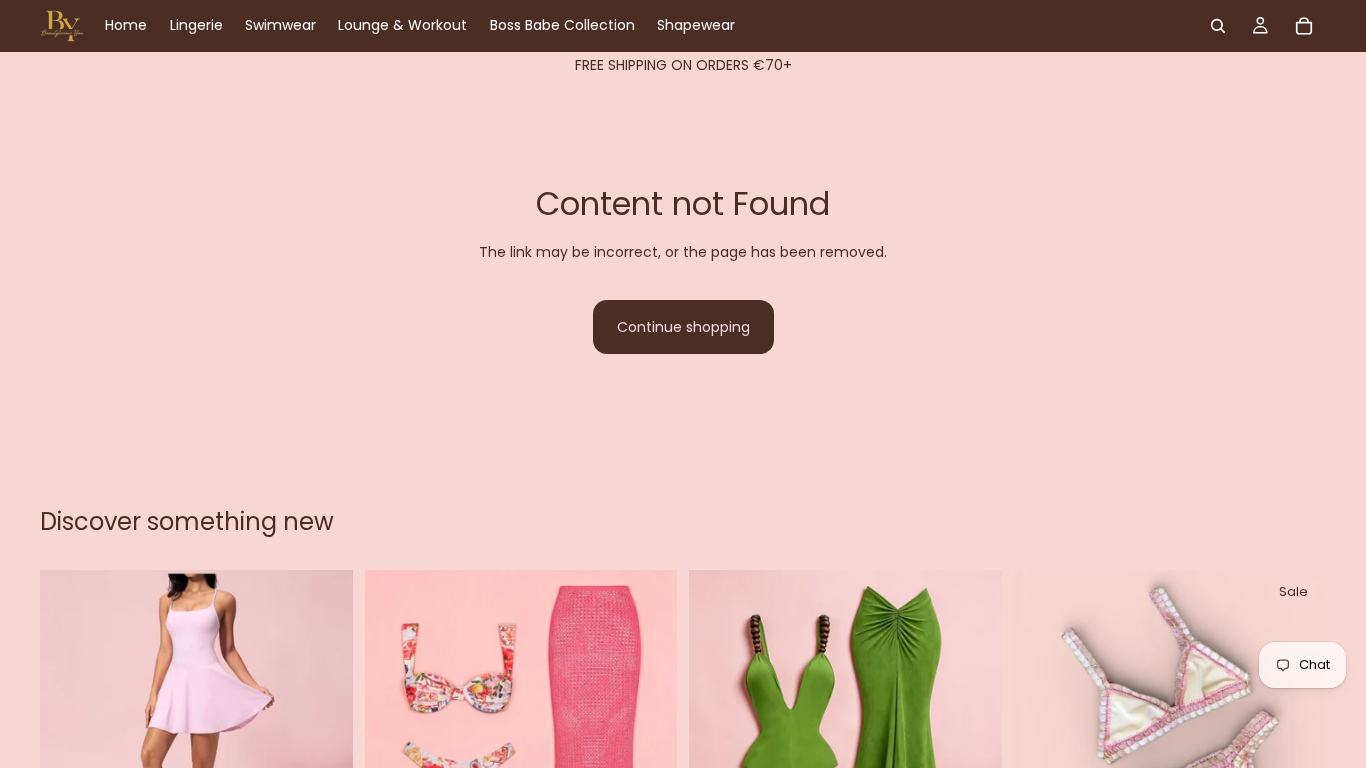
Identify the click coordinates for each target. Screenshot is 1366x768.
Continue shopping (683, 327)
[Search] (1218, 26)
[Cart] (1304, 26)
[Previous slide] (70, 727)
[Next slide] (323, 727)
